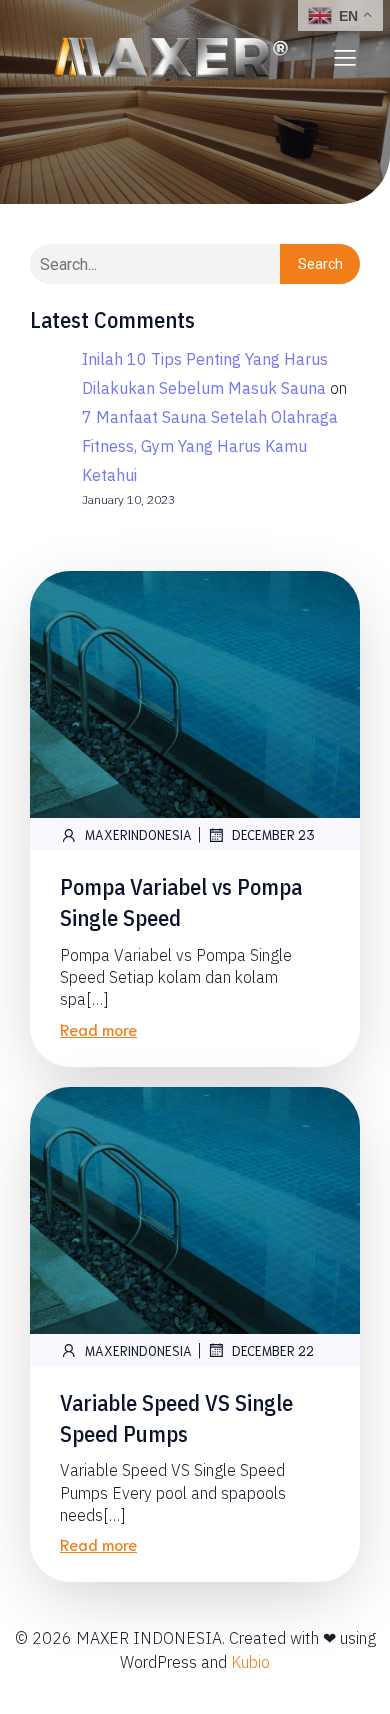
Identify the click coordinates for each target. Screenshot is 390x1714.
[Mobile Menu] (345, 57)
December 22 (273, 1350)
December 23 (273, 834)
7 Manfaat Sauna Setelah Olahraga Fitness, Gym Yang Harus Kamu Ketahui (210, 446)
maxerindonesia (138, 834)
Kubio (250, 1662)
